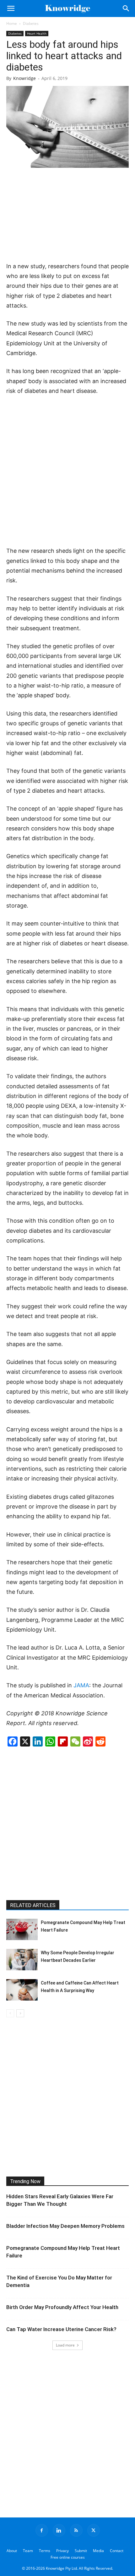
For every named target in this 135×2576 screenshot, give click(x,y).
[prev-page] (10, 2013)
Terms (45, 2551)
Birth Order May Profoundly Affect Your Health (62, 2307)
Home (12, 23)
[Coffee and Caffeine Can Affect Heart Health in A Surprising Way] (22, 1990)
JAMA (81, 1685)
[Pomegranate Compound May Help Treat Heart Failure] (22, 1930)
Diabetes (31, 23)
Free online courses (68, 2557)
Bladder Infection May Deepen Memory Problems (65, 2226)
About (12, 2551)
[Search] (126, 8)
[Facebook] (42, 2530)
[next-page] (20, 2013)
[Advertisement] (67, 215)
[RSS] (76, 2530)
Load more (65, 2345)
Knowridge (24, 78)
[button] (11, 8)
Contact (117, 2551)
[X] (94, 2530)
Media (98, 2551)
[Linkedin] (59, 2530)
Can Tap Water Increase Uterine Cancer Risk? (61, 2329)
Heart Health (37, 33)
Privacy (62, 2551)
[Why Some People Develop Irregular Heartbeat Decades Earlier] (22, 1960)
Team (28, 2551)
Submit (81, 2551)
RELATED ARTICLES (33, 1905)
